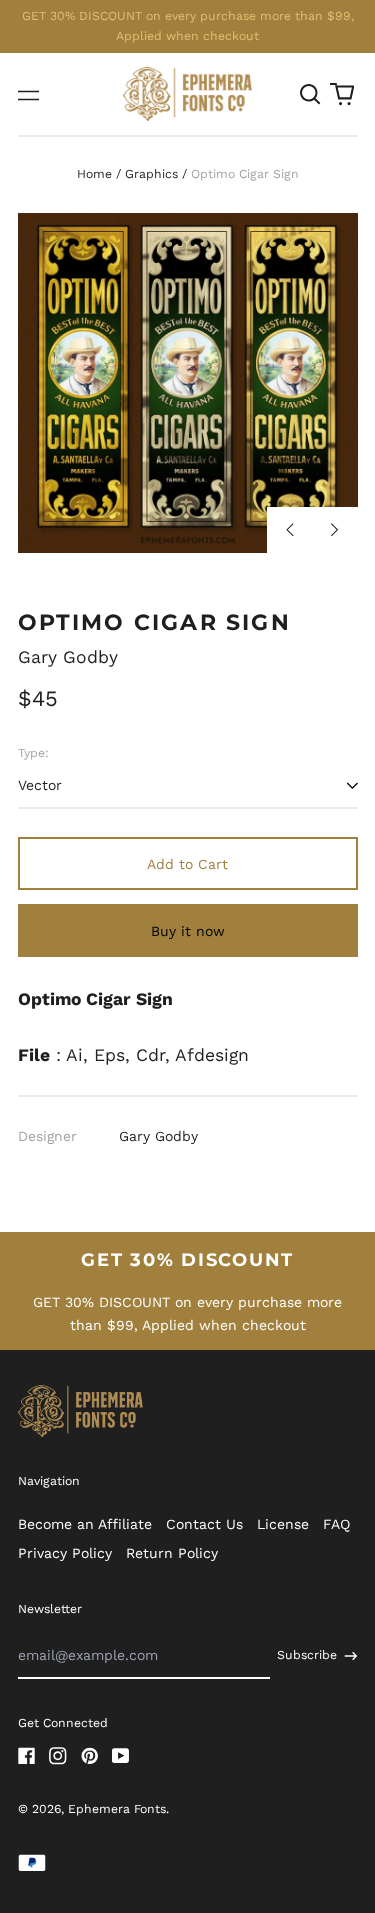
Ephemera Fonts (117, 1809)
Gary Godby (68, 657)
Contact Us (204, 1524)
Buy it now (188, 931)
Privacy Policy (65, 1553)
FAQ (336, 1524)
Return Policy (172, 1553)
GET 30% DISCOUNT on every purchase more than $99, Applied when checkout (188, 26)
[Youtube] (121, 1756)
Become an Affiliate (85, 1524)
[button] (311, 94)
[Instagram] (58, 1756)
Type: (33, 753)
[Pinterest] (90, 1756)
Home (94, 174)
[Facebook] (27, 1756)
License (283, 1524)
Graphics (151, 174)
